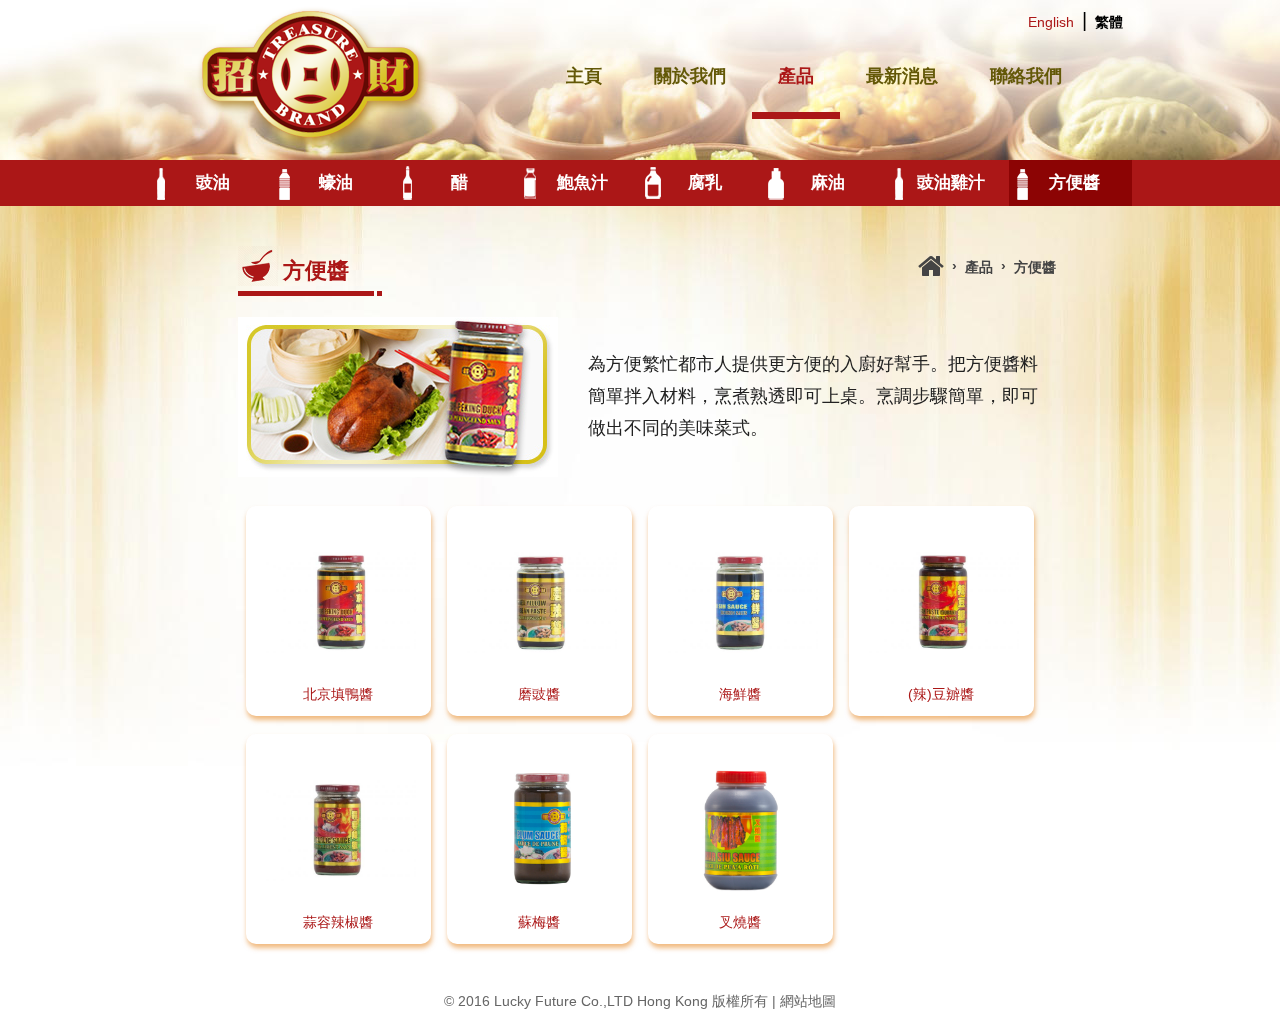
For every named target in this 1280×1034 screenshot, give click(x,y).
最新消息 (902, 76)
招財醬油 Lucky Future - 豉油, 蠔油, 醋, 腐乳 (315, 75)
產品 (796, 76)
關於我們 (690, 76)
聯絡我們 (1026, 76)
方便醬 (1035, 267)
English (1051, 22)
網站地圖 (808, 1001)
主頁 (584, 76)
